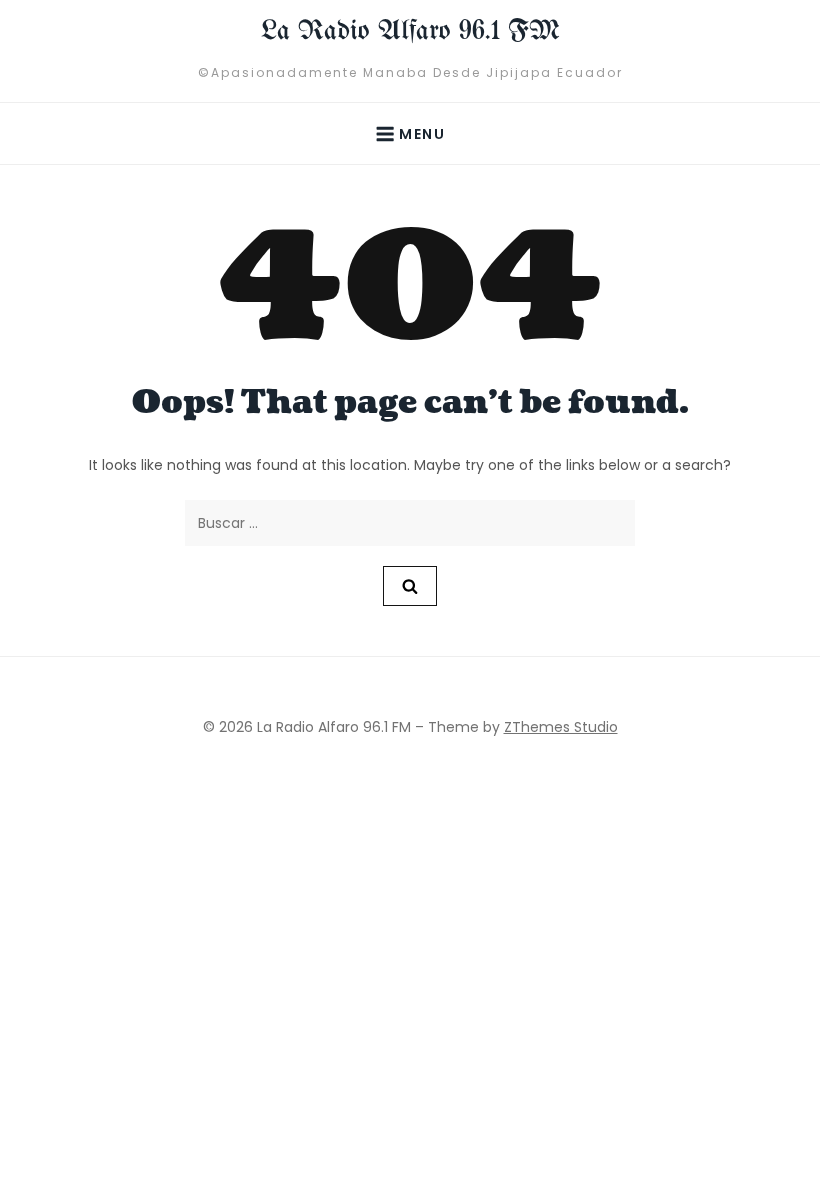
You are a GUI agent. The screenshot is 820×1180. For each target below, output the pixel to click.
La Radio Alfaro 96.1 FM (410, 31)
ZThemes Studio (561, 727)
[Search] (410, 586)
